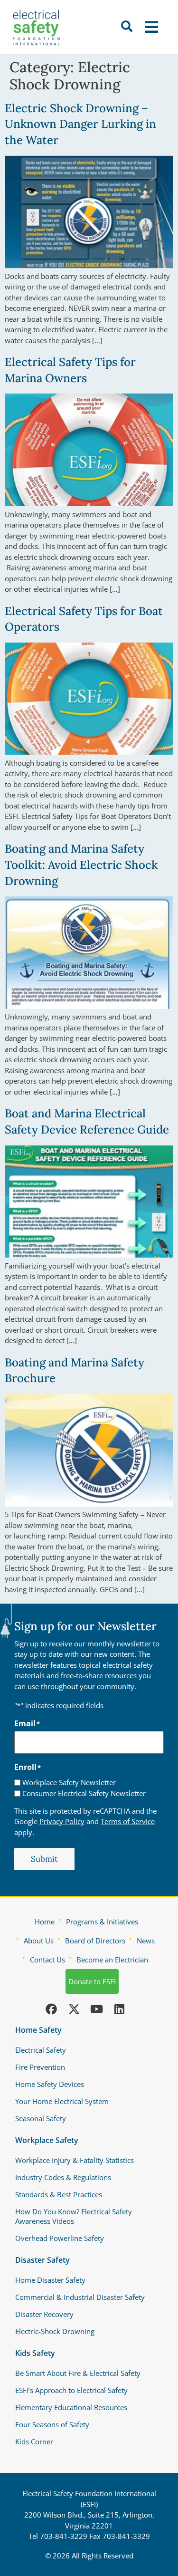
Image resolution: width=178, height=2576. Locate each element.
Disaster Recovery (44, 2314)
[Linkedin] (120, 2009)
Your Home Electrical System (62, 2101)
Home (45, 1922)
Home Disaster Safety (50, 2280)
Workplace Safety (47, 2140)
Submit (44, 1859)
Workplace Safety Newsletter (69, 1783)
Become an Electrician (112, 1960)
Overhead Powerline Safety (60, 2238)
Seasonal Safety (41, 2118)
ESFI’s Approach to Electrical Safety (71, 2390)
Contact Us (47, 1960)
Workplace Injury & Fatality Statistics (75, 2160)
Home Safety (38, 2030)
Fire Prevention (40, 2067)
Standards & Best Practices (59, 2194)
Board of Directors (95, 1941)
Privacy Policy (62, 1821)
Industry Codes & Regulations (63, 2177)
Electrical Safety (41, 2050)
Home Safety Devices (50, 2084)
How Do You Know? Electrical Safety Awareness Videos (74, 2216)
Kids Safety (35, 2353)
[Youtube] (97, 2009)
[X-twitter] (74, 2009)
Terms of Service (128, 1821)
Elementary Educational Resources (71, 2407)
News (146, 1941)
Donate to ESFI (92, 1981)
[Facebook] (51, 2009)
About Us (39, 1941)
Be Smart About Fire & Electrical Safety (78, 2373)
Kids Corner (34, 2441)
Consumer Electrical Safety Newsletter (84, 1793)
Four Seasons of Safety (52, 2424)
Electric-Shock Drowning (55, 2331)
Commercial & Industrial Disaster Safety (80, 2297)
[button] (153, 27)
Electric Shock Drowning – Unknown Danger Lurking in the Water (80, 124)
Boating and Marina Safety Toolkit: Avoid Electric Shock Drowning (81, 865)
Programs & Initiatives (102, 1922)
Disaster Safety (42, 2260)
